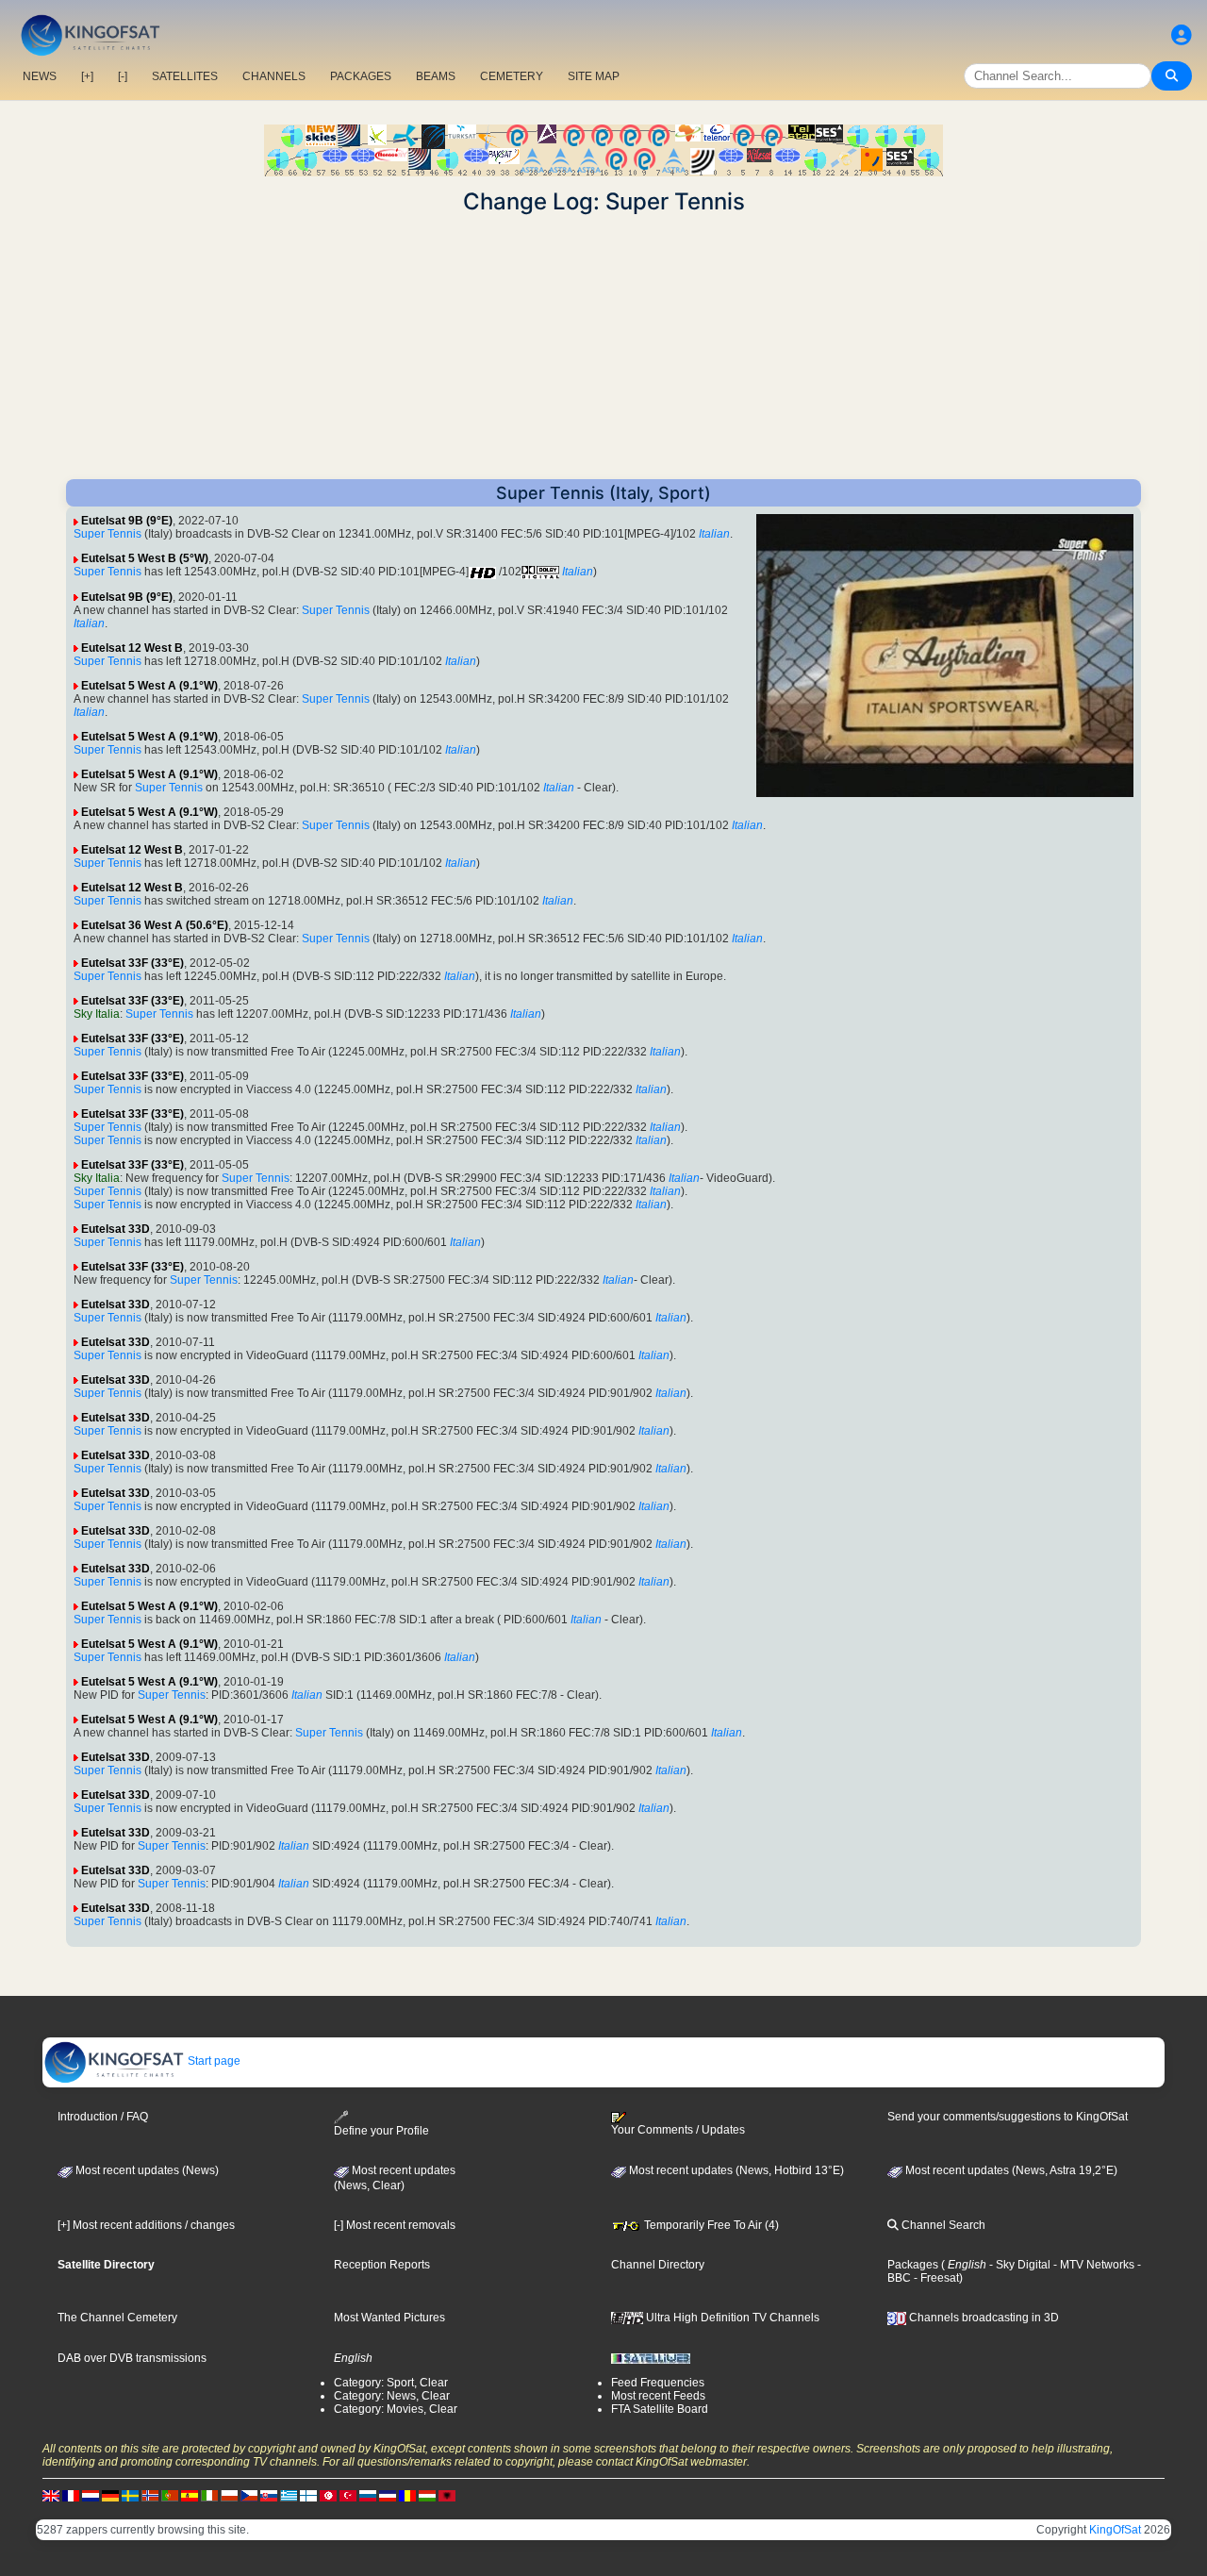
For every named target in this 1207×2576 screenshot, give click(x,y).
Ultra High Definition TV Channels (731, 2318)
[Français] (71, 2495)
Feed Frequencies (658, 2383)
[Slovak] (269, 2495)
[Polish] (229, 2495)
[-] (123, 76)
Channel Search (942, 2225)
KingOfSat (1115, 2530)
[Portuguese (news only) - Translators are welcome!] (170, 2495)
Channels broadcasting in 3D (983, 2318)
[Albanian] (447, 2495)
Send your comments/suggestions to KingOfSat (1008, 2117)
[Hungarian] (427, 2495)
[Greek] (289, 2495)
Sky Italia (97, 1014)
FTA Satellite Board (660, 2409)
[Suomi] (308, 2495)
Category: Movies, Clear (396, 2409)
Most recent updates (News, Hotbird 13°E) (735, 2170)
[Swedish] (130, 2495)
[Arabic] (328, 2495)
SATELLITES (185, 76)
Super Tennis (107, 534)
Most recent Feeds (658, 2396)
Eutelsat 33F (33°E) (132, 963)
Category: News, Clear (392, 2396)
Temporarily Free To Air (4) (710, 2225)
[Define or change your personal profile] (1182, 35)
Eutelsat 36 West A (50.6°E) (155, 925)
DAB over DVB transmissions (132, 2358)
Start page (213, 2061)
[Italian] (209, 2495)
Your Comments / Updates (678, 2130)
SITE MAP (594, 76)
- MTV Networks (1092, 2265)
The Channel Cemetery (117, 2318)
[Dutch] (91, 2495)
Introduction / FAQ (103, 2117)
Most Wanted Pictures (389, 2318)
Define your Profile (381, 2131)
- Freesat (935, 2278)
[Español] (190, 2495)
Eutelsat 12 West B (132, 648)
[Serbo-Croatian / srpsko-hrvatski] (388, 2495)
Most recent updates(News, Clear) (395, 2178)
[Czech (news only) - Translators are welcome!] (249, 2495)
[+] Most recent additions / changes (146, 2225)
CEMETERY (512, 76)
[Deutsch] (110, 2495)
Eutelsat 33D (116, 1229)
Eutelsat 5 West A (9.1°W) (149, 686)
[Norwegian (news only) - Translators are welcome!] (150, 2495)
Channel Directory (658, 2265)
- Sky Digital (1018, 2265)
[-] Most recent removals (395, 2225)
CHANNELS (274, 76)
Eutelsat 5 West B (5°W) (145, 558)
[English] (51, 2495)
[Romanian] (407, 2495)
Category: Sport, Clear (391, 2383)
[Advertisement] (603, 347)
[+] (87, 76)
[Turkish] (348, 2495)
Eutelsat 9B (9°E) (127, 521)
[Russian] (368, 2495)
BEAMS (436, 76)
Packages (913, 2265)
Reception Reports (382, 2265)
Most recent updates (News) (146, 2170)
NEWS (40, 76)
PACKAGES (361, 76)
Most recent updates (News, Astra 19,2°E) (1010, 2170)
